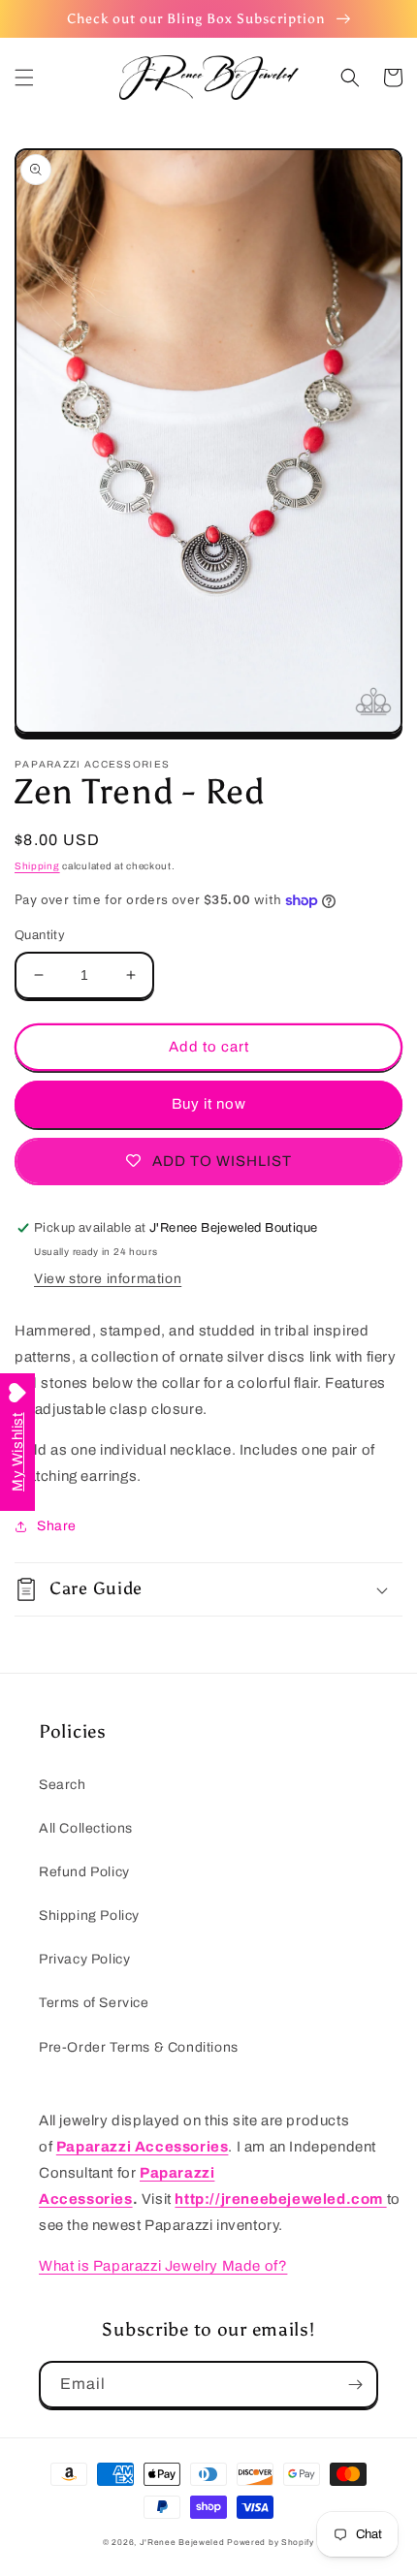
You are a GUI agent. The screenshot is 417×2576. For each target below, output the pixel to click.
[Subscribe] (355, 2385)
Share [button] (57, 1526)
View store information (108, 1279)
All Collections (86, 1828)
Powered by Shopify (271, 2543)
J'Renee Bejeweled (182, 2543)
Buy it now (209, 1104)
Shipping (37, 866)
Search (63, 1785)
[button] (24, 78)
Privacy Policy (84, 1959)
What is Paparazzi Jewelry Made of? (163, 2266)
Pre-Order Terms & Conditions (139, 2047)
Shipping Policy (89, 1916)
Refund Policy (84, 1872)
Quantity (40, 935)
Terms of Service (94, 2003)
